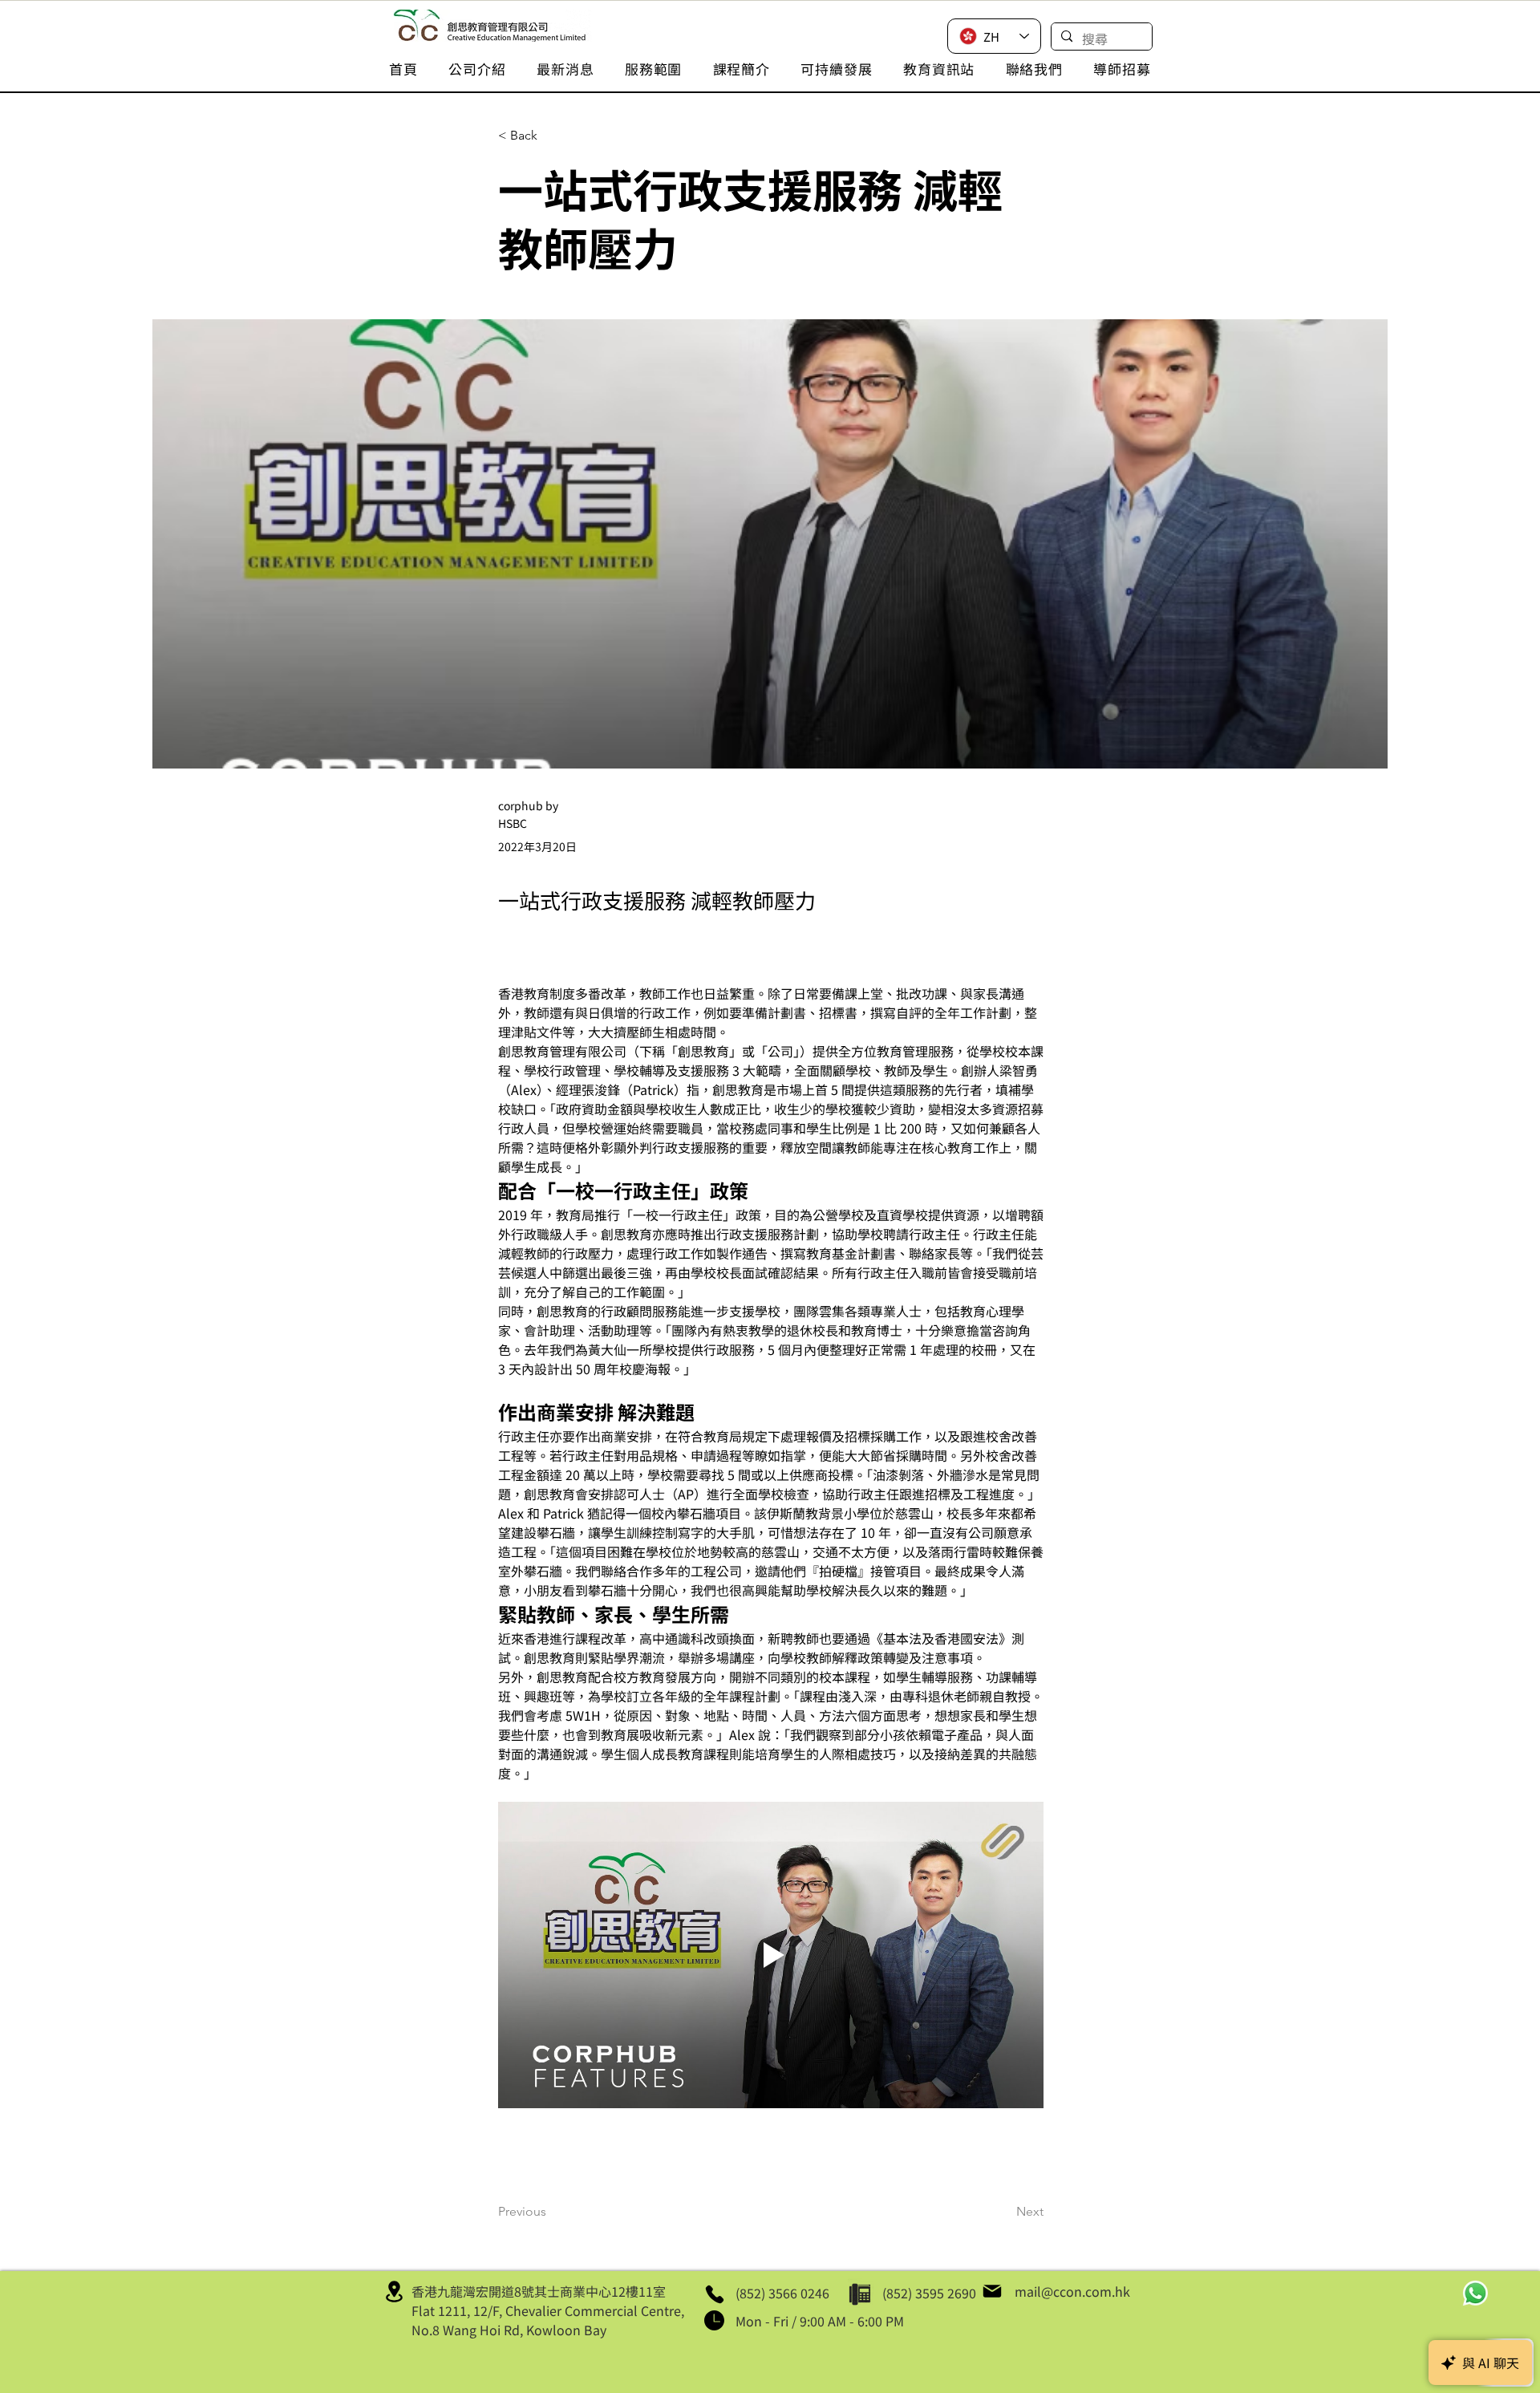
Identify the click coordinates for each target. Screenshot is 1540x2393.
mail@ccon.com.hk (1072, 2291)
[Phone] (714, 2294)
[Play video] (771, 1955)
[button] (477, 69)
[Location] (394, 2291)
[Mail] (992, 2291)
